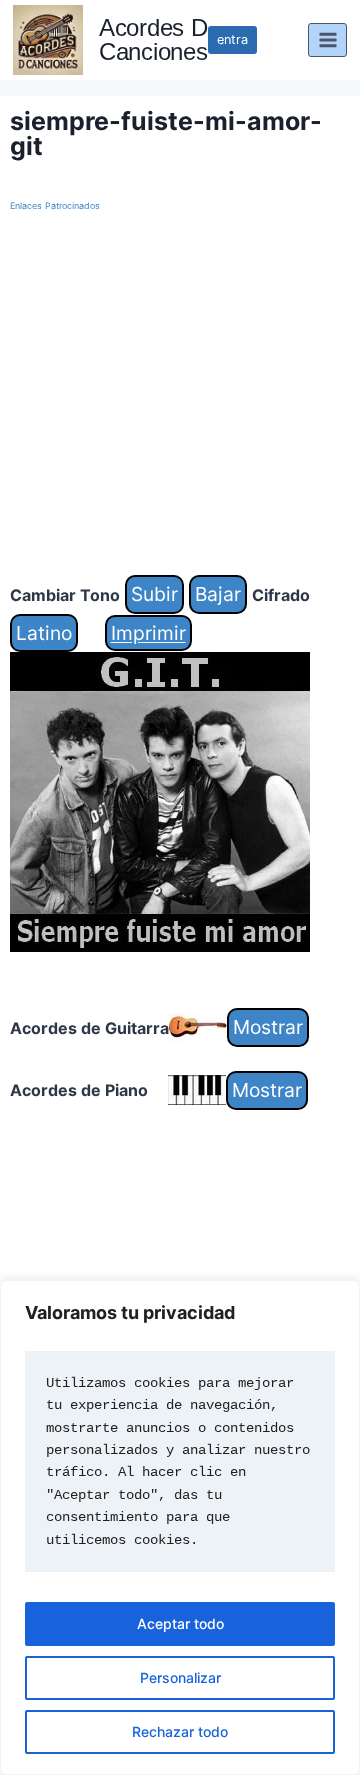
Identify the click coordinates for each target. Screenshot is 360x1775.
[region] (180, 1527)
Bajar (218, 594)
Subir (154, 594)
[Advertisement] (180, 395)
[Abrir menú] (327, 39)
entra (232, 39)
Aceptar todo (180, 1623)
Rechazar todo (180, 1731)
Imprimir (148, 633)
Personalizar (180, 1677)
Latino (44, 633)
